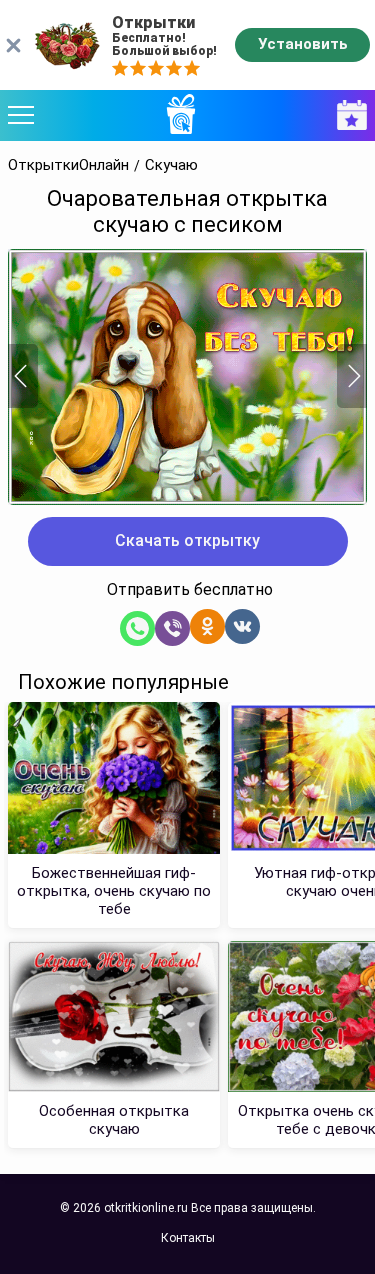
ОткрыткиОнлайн (68, 165)
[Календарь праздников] (347, 115)
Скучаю (171, 165)
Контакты (188, 1238)
